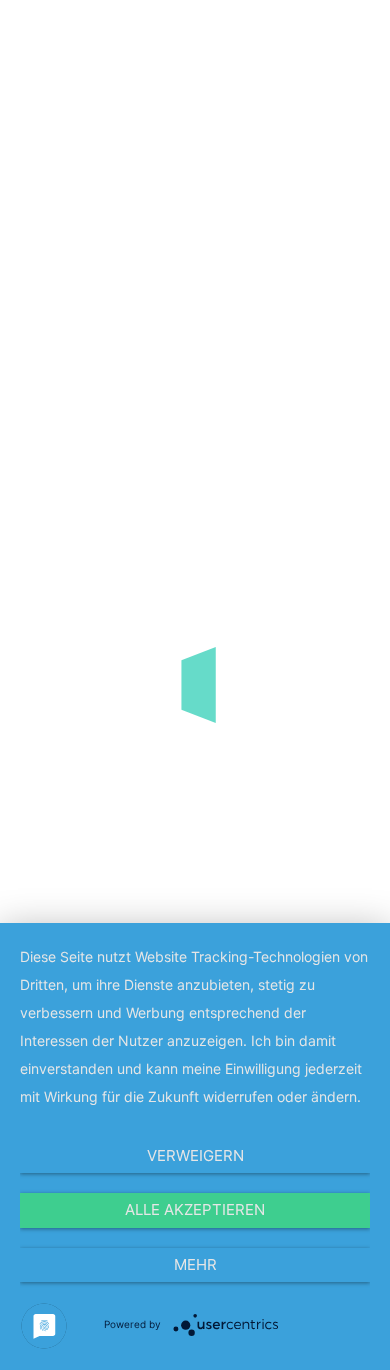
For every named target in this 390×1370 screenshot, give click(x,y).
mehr (195, 1264)
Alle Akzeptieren (195, 1209)
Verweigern (195, 1155)
